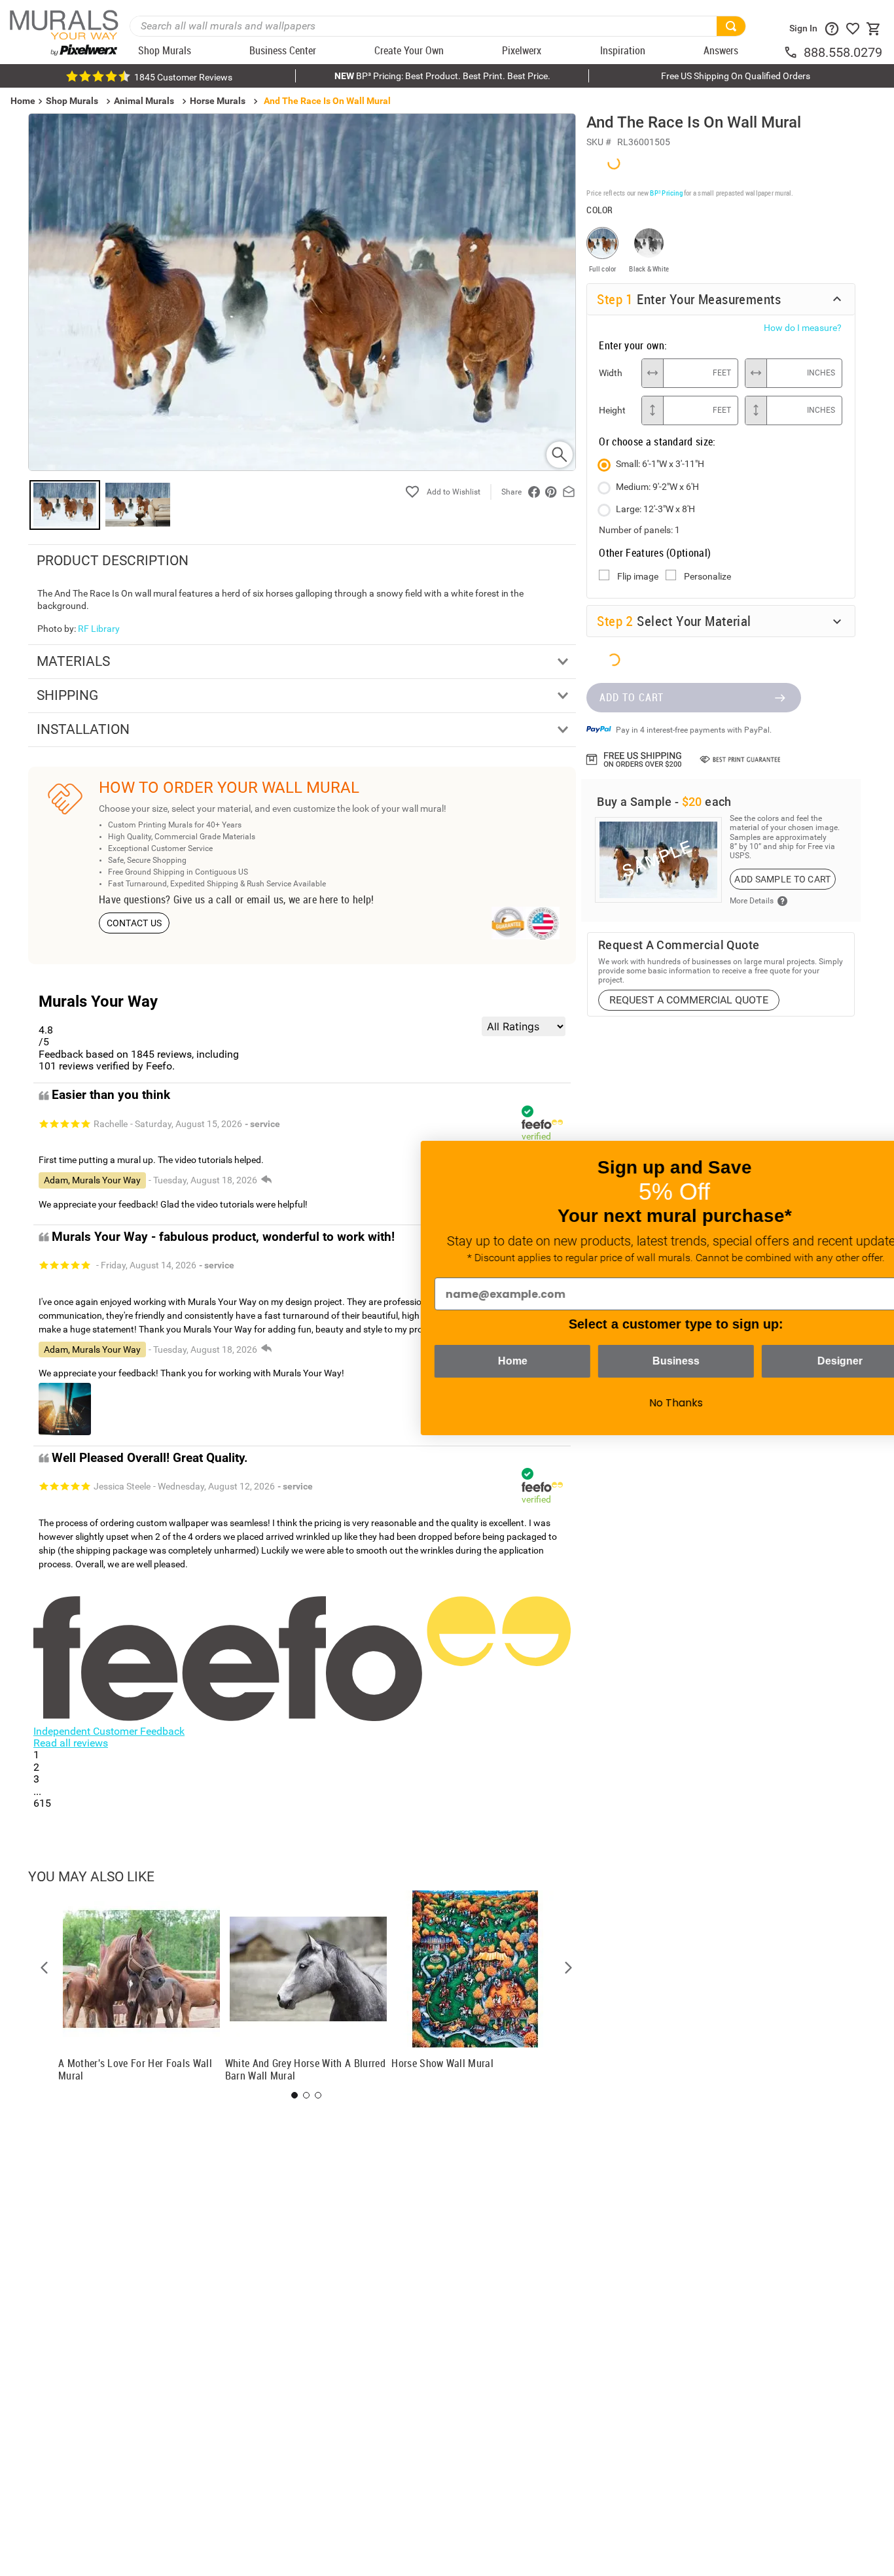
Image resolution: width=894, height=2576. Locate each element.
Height (612, 409)
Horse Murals (218, 101)
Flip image (638, 576)
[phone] (793, 52)
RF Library (99, 629)
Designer (790, 1361)
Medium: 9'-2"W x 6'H (657, 486)
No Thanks (626, 1403)
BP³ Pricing (666, 192)
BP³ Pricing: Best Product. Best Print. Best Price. (442, 76)
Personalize (707, 576)
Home (462, 1361)
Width (611, 372)
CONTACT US (134, 923)
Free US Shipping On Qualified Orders (736, 76)
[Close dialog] (864, 1157)
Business (626, 1361)
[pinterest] (551, 492)
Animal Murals (144, 101)
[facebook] (534, 492)
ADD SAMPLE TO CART (782, 878)
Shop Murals (72, 101)
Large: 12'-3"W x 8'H (655, 508)
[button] (45, 1968)
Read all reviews (71, 1743)
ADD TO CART (632, 696)
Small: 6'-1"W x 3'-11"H (660, 463)
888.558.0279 (843, 52)
